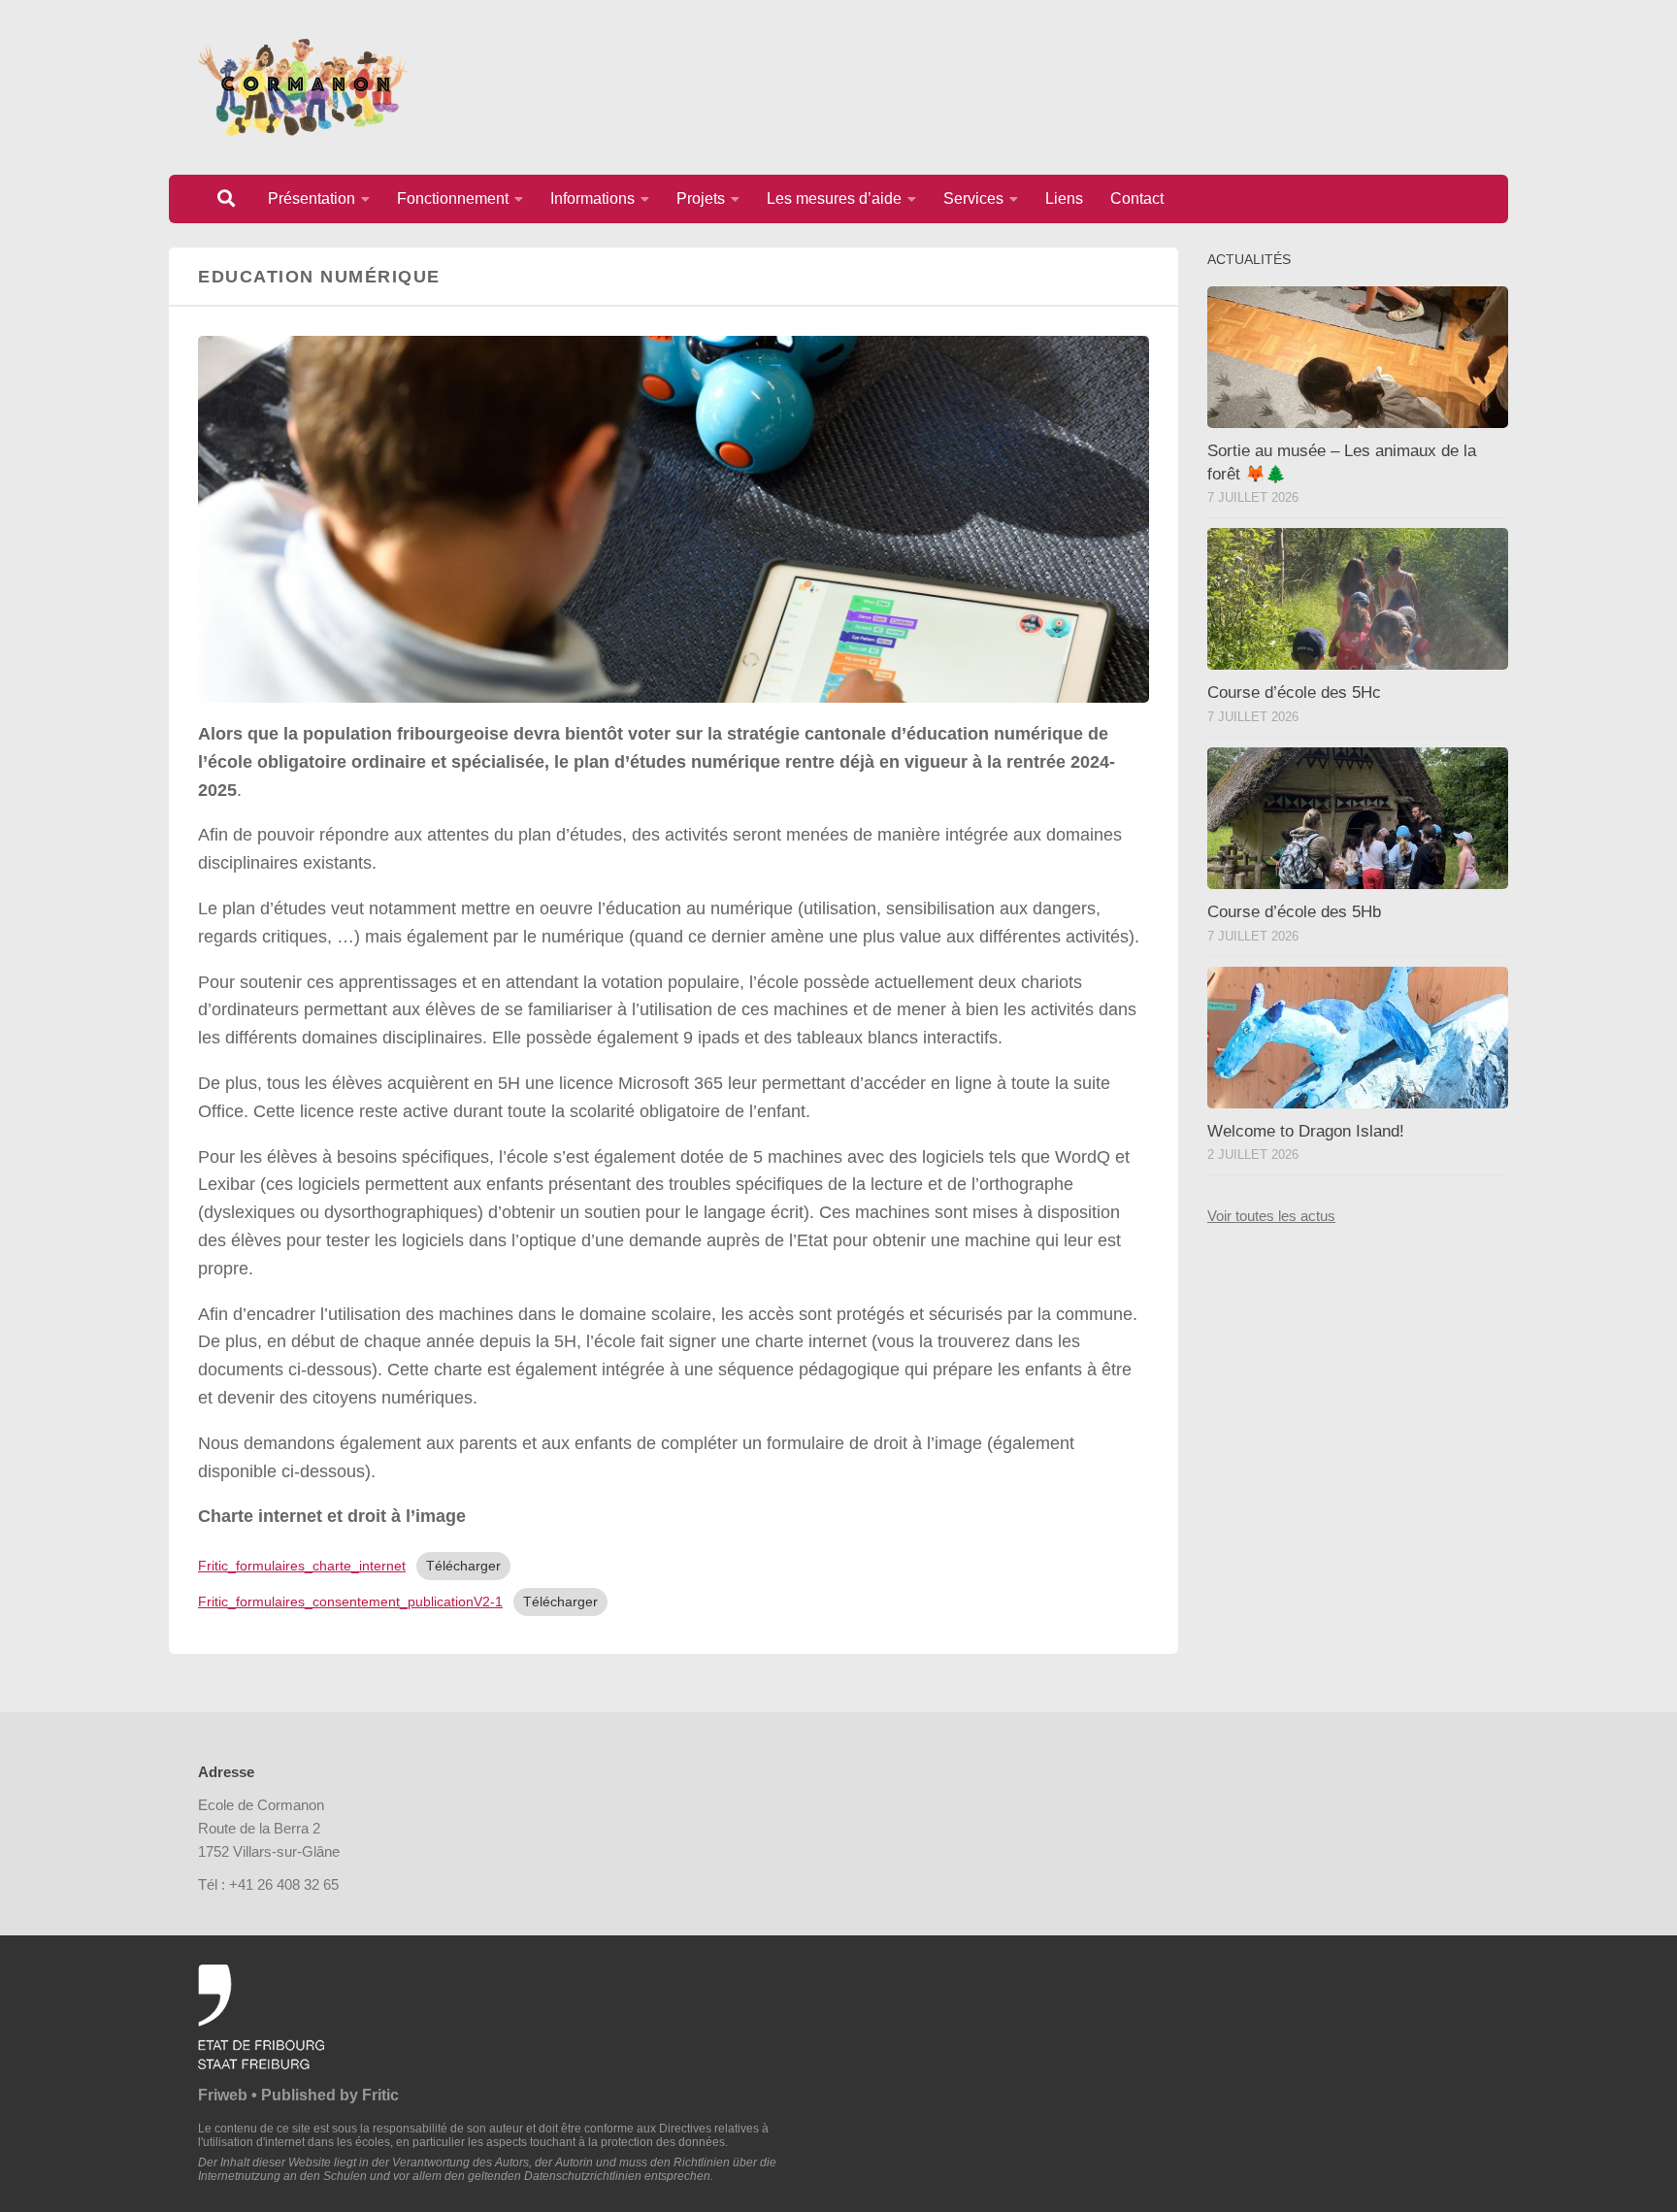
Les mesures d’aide (834, 198)
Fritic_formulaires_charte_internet (302, 1566)
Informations (592, 198)
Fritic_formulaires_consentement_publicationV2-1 (350, 1601)
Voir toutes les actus (1271, 1216)
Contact (1137, 198)
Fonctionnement (453, 198)
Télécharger (463, 1566)
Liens (1064, 198)
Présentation (312, 198)
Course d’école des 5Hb (1294, 912)
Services (973, 198)
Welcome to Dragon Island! (1306, 1131)
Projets (701, 198)
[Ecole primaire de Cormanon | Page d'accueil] (304, 87)
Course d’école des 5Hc (1294, 693)
